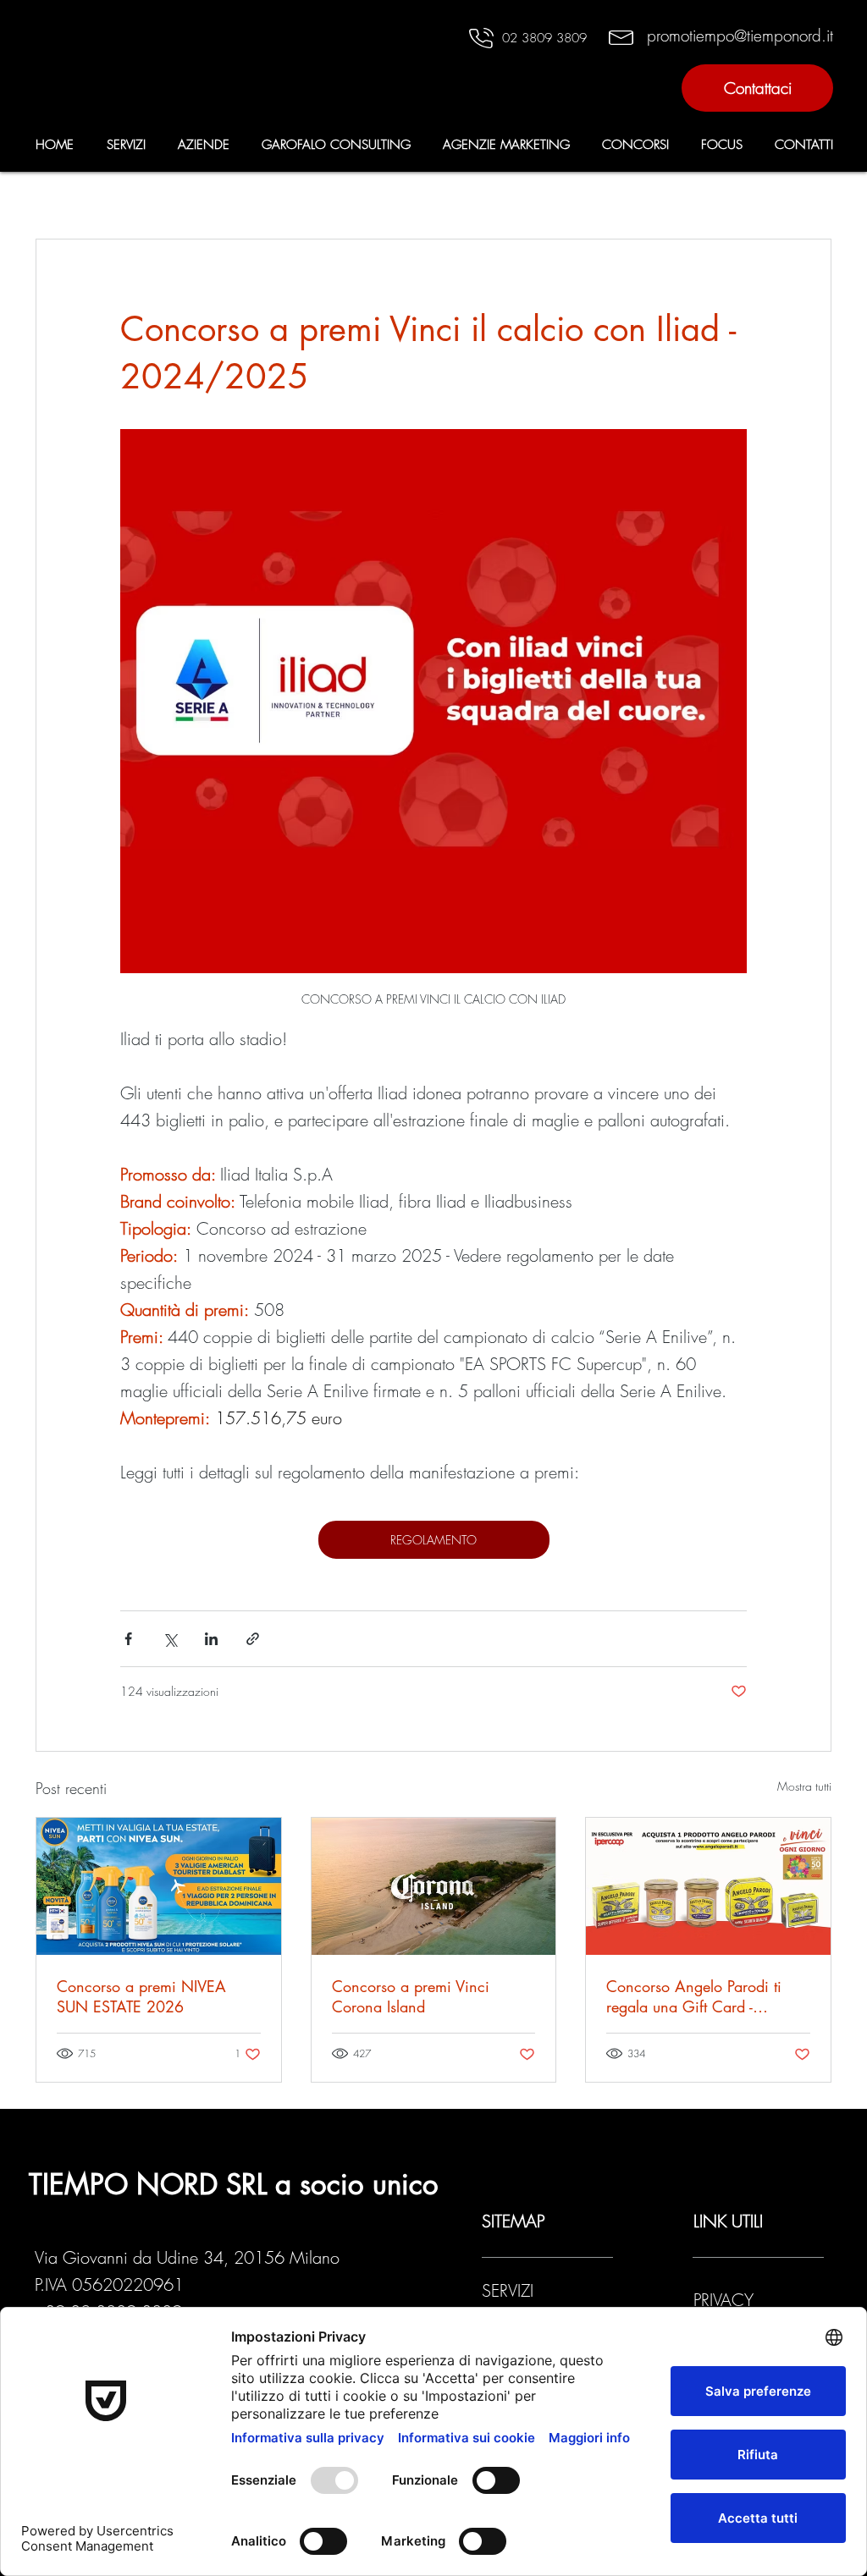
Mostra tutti (804, 1786)
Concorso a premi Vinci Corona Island (411, 1996)
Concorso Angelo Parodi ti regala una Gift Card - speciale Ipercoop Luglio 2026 (707, 1996)
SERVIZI (508, 2290)
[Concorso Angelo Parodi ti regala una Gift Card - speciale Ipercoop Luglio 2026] (708, 1886)
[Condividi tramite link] (253, 1639)
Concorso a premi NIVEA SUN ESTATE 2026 (141, 1996)
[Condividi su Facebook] (128, 1639)
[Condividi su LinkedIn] (211, 1639)
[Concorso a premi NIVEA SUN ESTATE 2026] (159, 1886)
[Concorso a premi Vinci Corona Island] (434, 1886)
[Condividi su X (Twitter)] (170, 1639)
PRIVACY (726, 2300)
